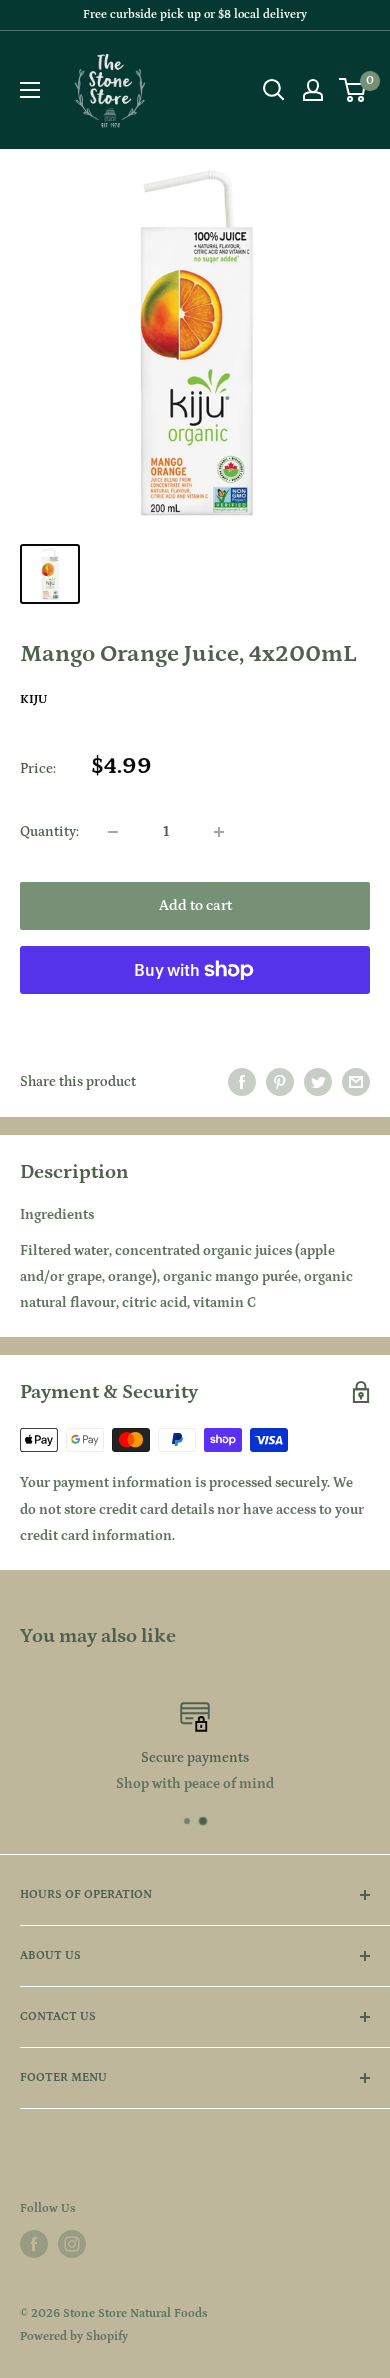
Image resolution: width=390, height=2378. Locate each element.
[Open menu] (30, 90)
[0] (353, 90)
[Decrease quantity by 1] (113, 832)
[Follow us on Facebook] (34, 2244)
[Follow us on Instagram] (72, 2244)
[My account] (313, 90)
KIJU (33, 699)
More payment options (195, 1015)
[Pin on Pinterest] (280, 1082)
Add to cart (195, 905)
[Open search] (274, 90)
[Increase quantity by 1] (219, 832)
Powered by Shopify (74, 2336)
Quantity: (49, 832)
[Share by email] (356, 1082)
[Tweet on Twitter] (318, 1082)
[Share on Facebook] (242, 1082)
